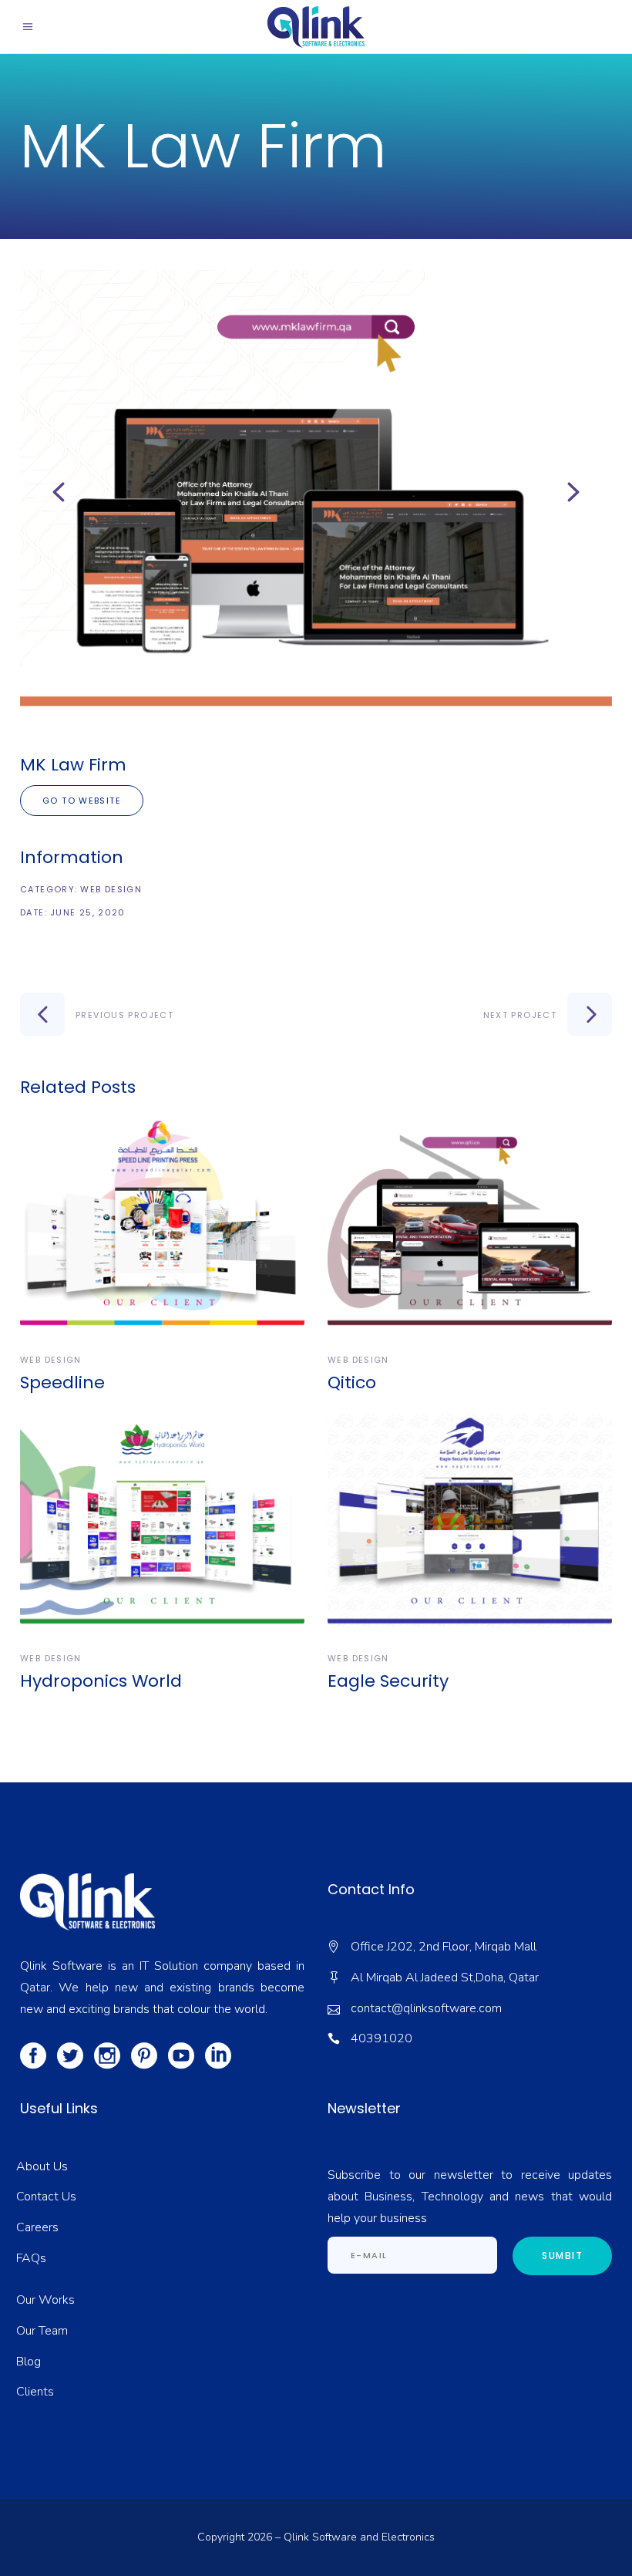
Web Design (111, 889)
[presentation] (59, 492)
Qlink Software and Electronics (359, 2537)
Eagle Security (388, 1681)
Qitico (352, 1382)
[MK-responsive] (316, 492)
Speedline (62, 1382)
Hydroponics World (101, 1681)
